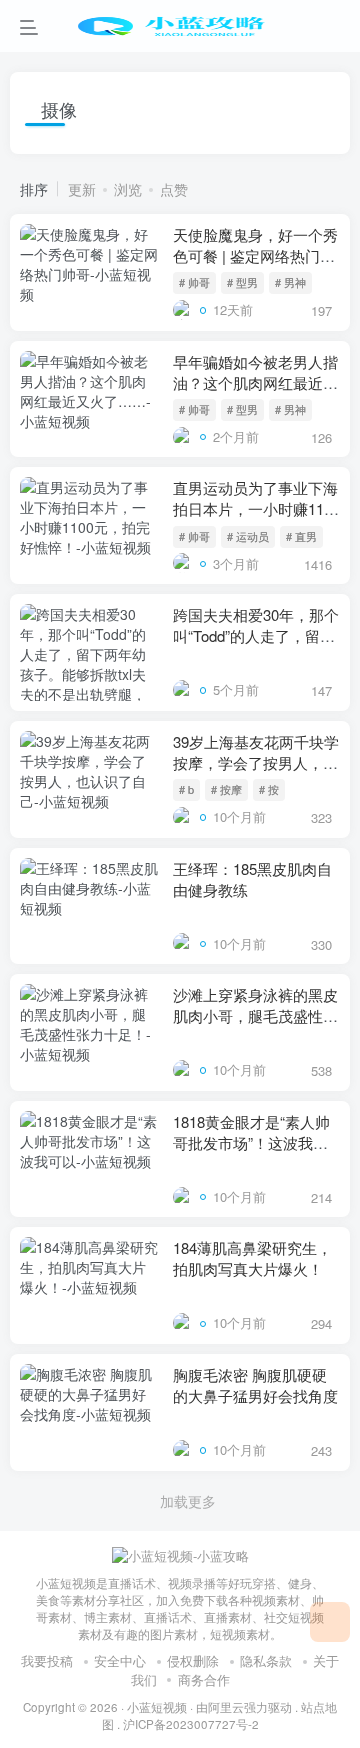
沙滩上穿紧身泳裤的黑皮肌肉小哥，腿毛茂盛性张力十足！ (255, 1015)
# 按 (269, 789)
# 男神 (290, 282)
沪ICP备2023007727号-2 (191, 1724)
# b (186, 789)
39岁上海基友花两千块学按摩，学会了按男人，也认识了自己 (256, 762)
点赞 (174, 189)
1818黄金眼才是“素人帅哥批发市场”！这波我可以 (251, 1142)
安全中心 (120, 1660)
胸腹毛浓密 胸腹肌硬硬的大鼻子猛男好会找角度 (255, 1385)
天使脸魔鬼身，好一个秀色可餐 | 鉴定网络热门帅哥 (255, 255)
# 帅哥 (194, 282)
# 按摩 (226, 789)
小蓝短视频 (157, 1707)
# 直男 (301, 536)
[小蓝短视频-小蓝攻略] (180, 1554)
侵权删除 (193, 1660)
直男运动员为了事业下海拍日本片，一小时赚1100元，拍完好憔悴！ (256, 508)
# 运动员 (248, 536)
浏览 (128, 189)
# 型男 (242, 282)
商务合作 (204, 1679)
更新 (82, 189)
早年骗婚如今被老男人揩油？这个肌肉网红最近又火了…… (255, 382)
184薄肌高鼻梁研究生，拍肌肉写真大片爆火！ (252, 1258)
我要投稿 (47, 1660)
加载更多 (188, 1501)
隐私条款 (266, 1660)
